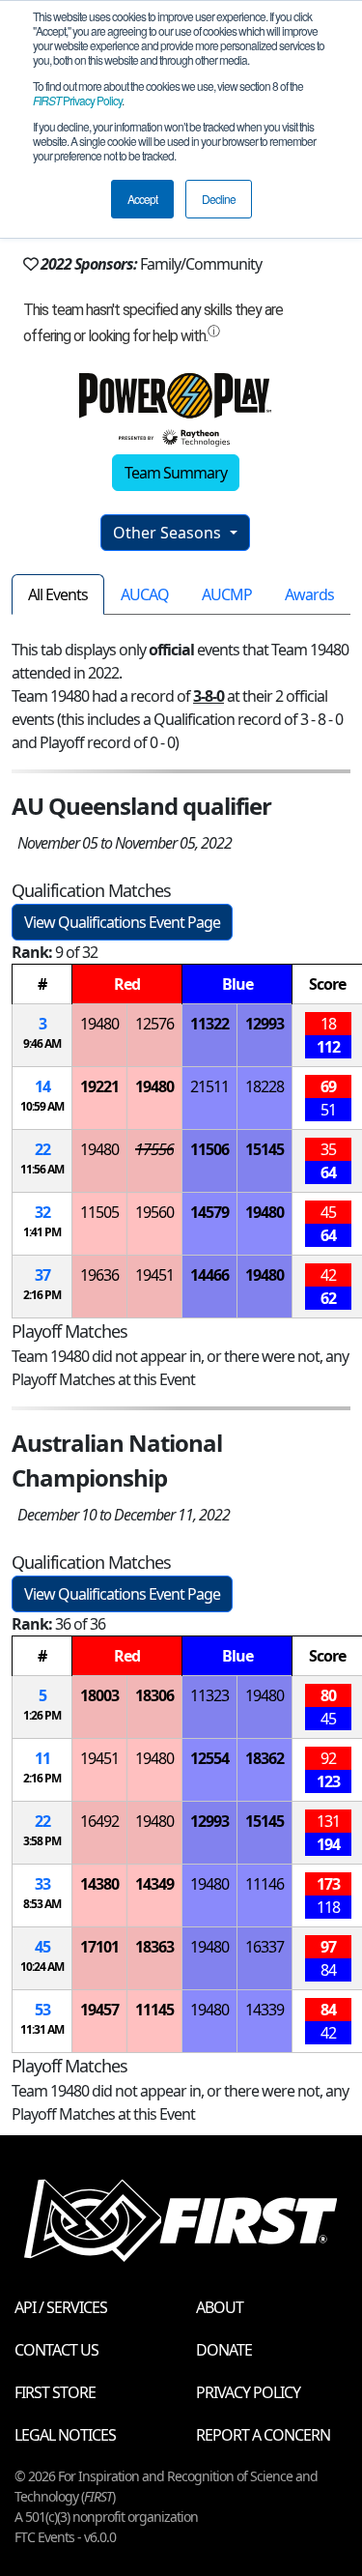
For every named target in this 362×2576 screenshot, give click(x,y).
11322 (209, 1024)
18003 (99, 1695)
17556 (154, 1149)
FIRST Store (55, 2392)
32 (42, 1212)
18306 (154, 1695)
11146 (265, 1884)
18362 (265, 1758)
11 (42, 1758)
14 (42, 1086)
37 (42, 1275)
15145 (265, 1149)
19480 (99, 1024)
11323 (209, 1695)
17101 (99, 1947)
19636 (99, 1275)
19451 (154, 1275)
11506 (209, 1149)
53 (42, 2010)
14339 (265, 2010)
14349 (154, 1884)
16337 (265, 1947)
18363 (154, 1947)
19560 (154, 1212)
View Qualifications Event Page (122, 922)
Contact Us (56, 2350)
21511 (209, 1086)
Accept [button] (142, 199)
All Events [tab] (58, 594)
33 (42, 1884)
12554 (209, 1758)
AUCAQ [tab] (145, 594)
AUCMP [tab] (227, 594)
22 (42, 1149)
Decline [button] (219, 199)
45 (42, 1947)
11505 (99, 1212)
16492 (99, 1821)
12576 (154, 1024)
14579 (209, 1212)
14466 (209, 1275)
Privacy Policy (77, 100)
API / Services (61, 2307)
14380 (99, 1884)
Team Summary (176, 473)
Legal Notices (65, 2435)
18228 (265, 1086)
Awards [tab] (309, 594)
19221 (99, 1086)
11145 (154, 2010)
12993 (265, 1024)
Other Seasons (169, 533)
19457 (99, 2010)
